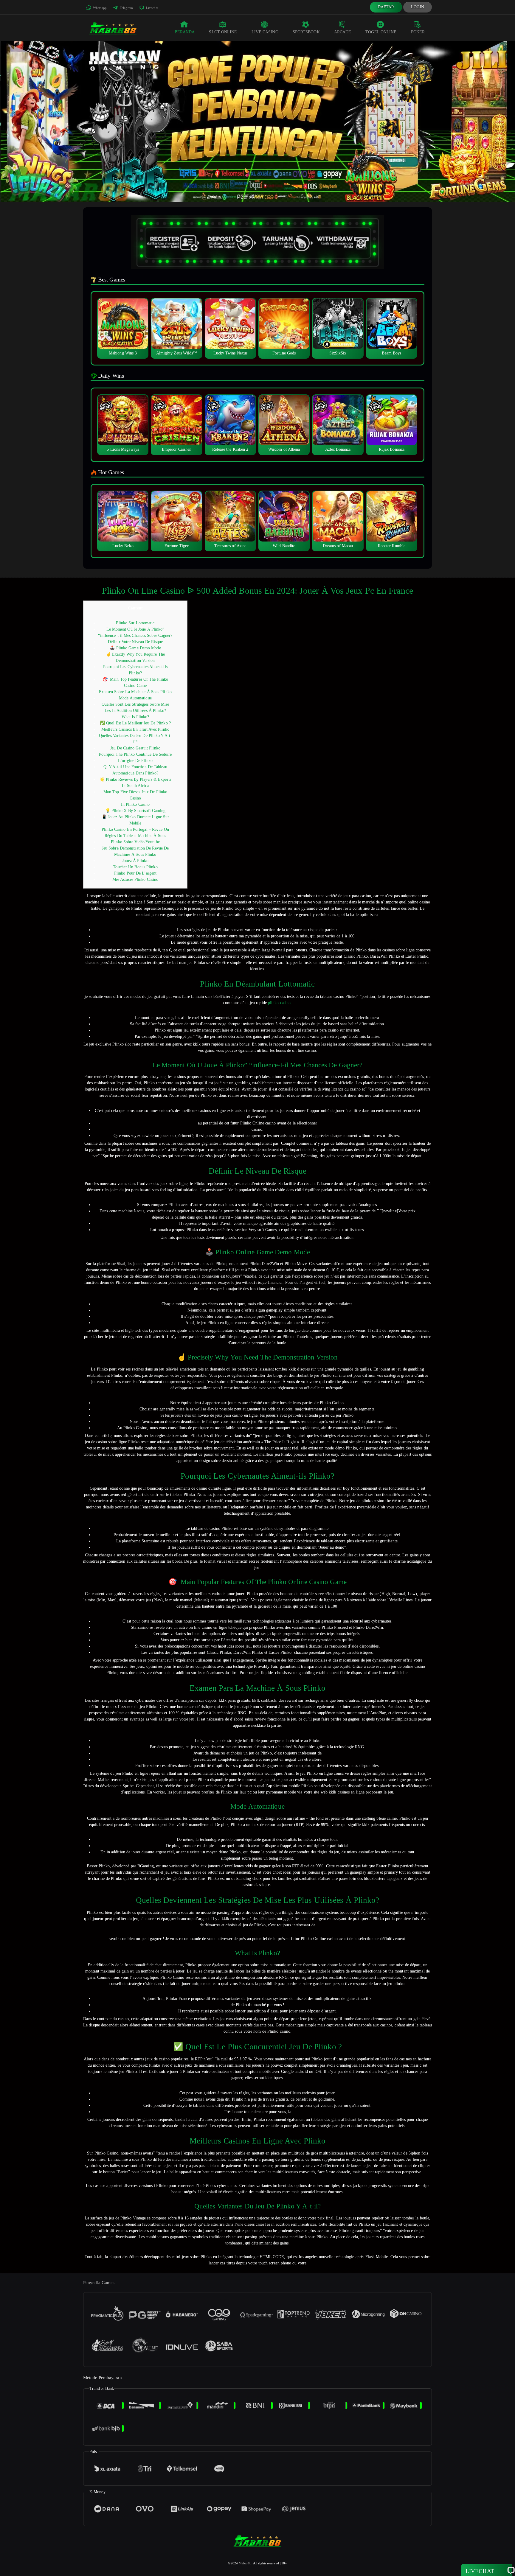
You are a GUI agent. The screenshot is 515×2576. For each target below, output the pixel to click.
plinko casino (279, 1003)
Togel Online (381, 32)
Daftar (386, 7)
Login (418, 7)
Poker (418, 32)
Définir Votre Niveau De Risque (135, 642)
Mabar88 (245, 2563)
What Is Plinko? (135, 717)
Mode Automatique (135, 698)
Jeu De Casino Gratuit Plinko (135, 748)
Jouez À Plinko (135, 861)
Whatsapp (99, 8)
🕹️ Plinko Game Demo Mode (135, 648)
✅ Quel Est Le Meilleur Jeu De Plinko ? (135, 723)
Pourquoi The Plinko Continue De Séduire (135, 754)
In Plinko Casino (135, 804)
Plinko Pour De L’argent (135, 873)
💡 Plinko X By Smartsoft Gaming (135, 811)
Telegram (126, 8)
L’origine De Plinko (135, 761)
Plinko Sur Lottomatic (135, 623)
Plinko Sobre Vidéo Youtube (135, 842)
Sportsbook (306, 32)
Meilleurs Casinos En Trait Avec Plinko (135, 729)
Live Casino (265, 32)
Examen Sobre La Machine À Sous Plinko (135, 692)
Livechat (152, 8)
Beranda (185, 32)
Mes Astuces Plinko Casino (135, 879)
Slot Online (223, 32)
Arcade (343, 32)
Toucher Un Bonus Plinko (135, 867)
